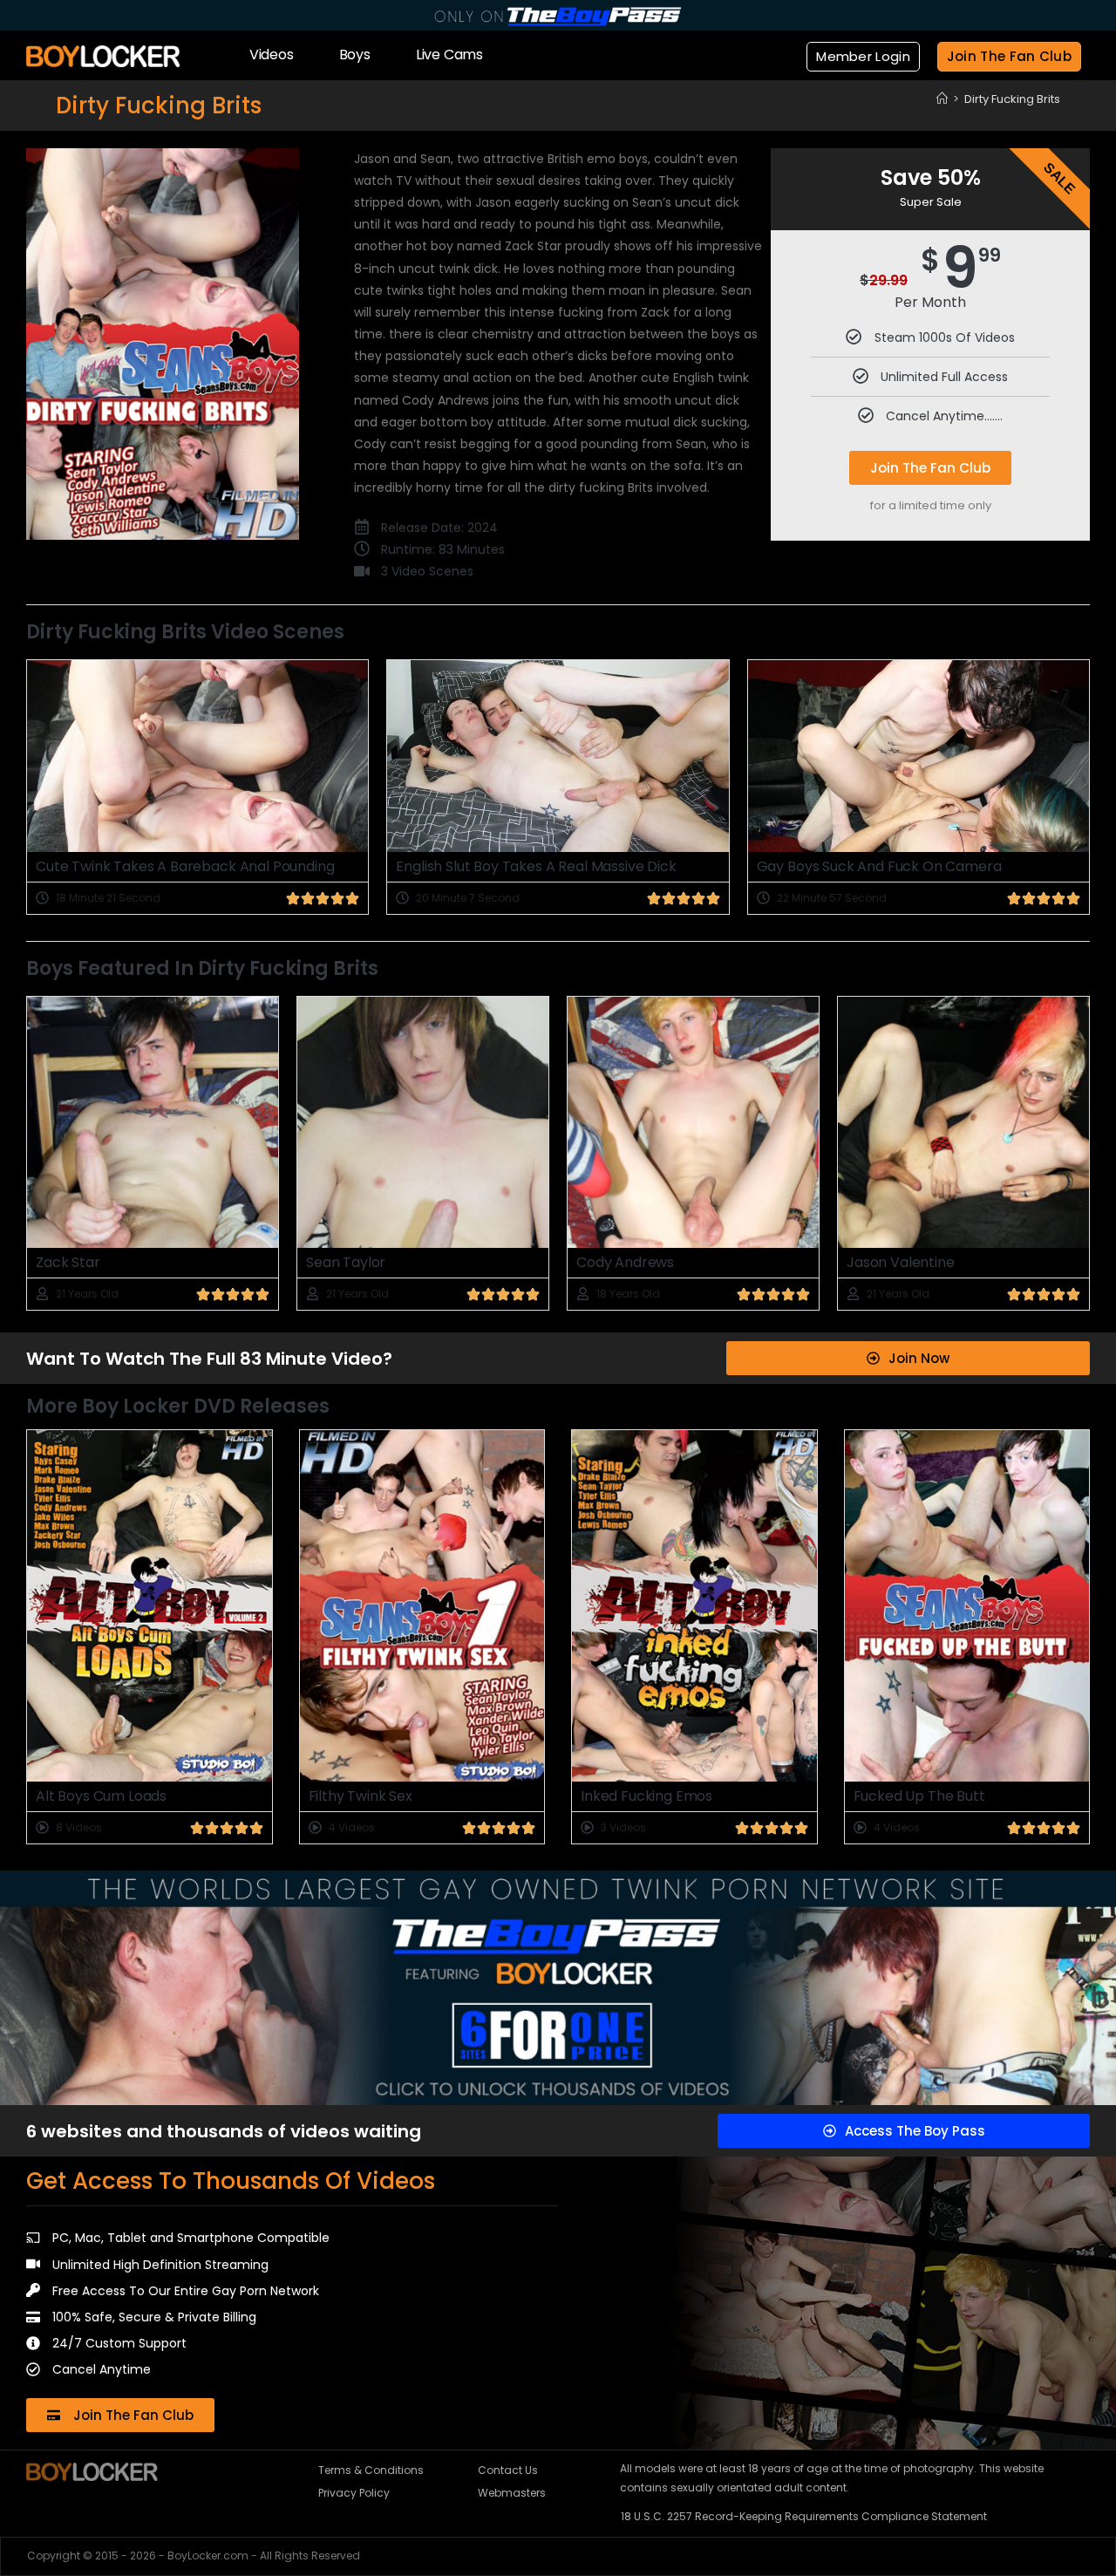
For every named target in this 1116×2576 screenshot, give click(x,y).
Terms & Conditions (371, 2470)
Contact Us (508, 2470)
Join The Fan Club (930, 468)
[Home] (942, 99)
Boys (355, 55)
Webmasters (512, 2493)
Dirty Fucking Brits (1012, 99)
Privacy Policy (354, 2493)
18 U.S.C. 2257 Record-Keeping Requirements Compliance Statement (804, 2516)
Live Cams (449, 55)
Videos (272, 55)
